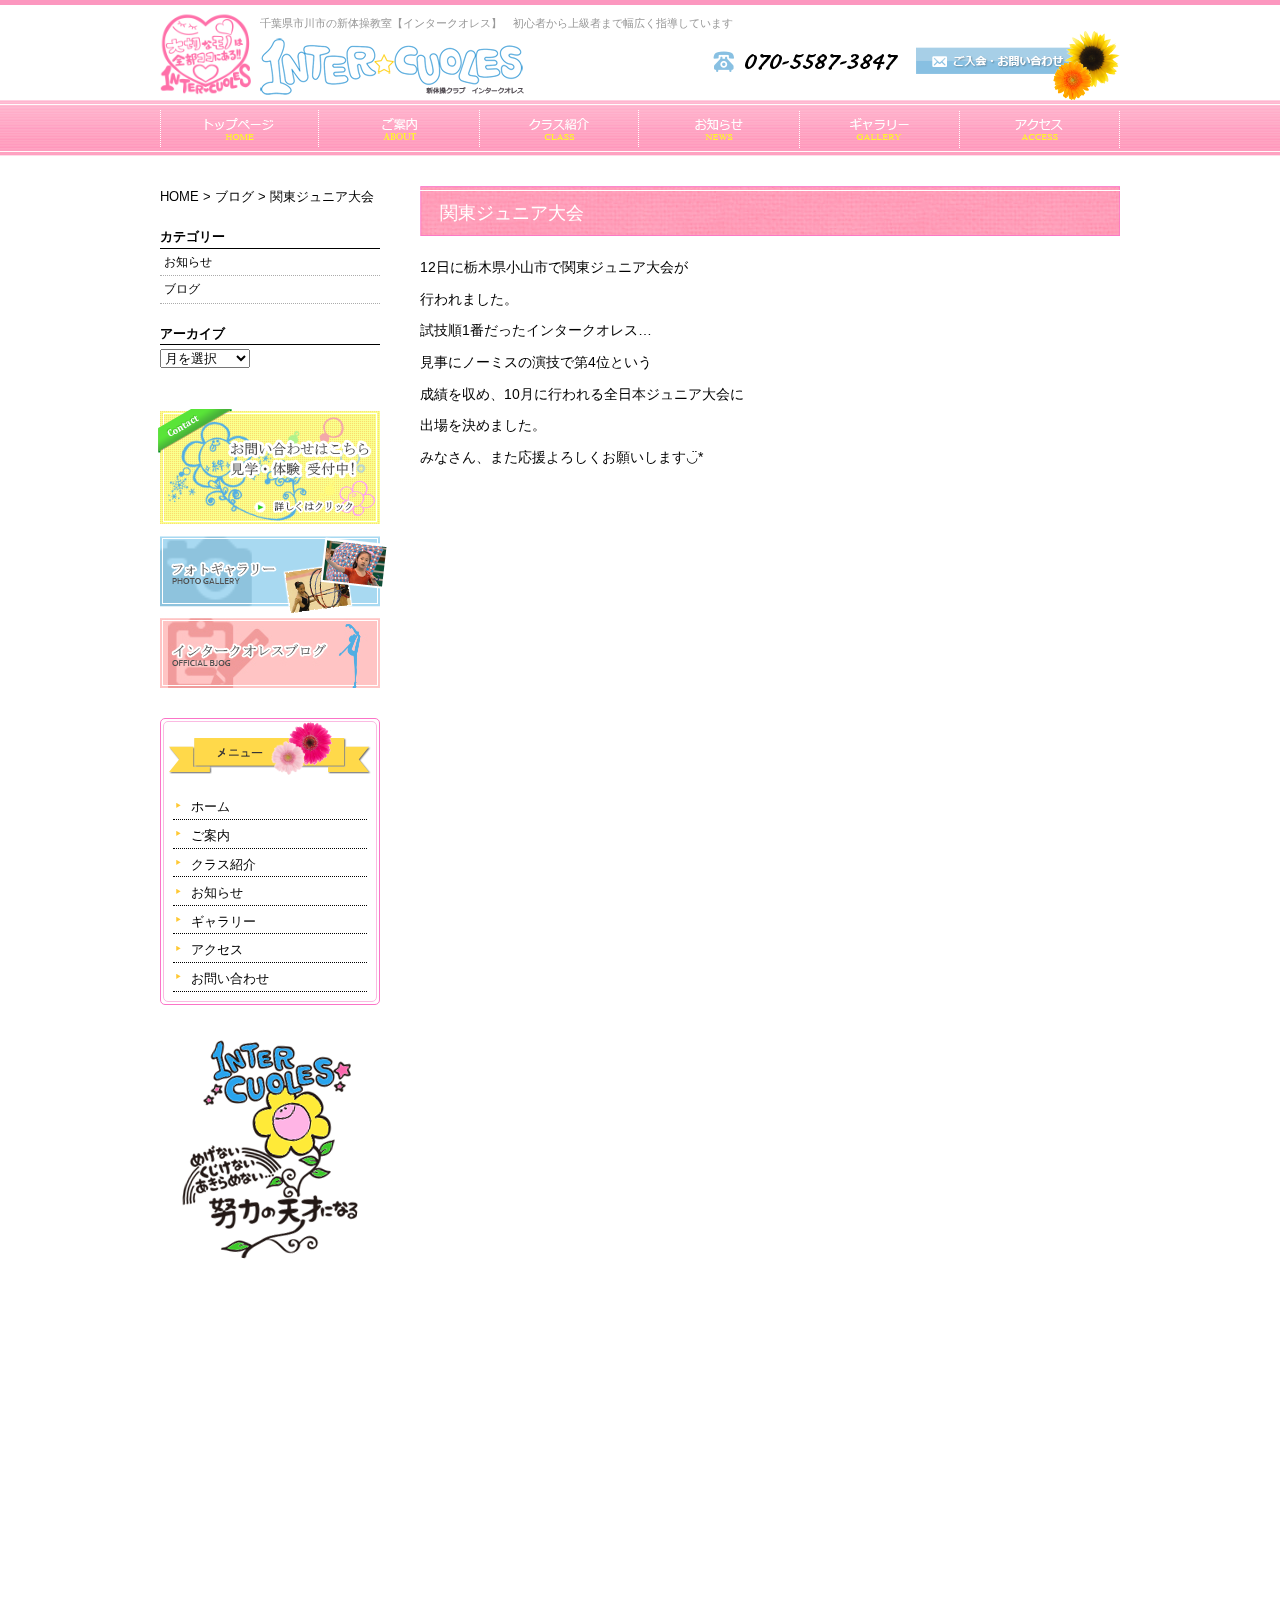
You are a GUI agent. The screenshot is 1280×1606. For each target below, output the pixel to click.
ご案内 (398, 128)
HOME (179, 196)
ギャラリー (879, 128)
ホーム (239, 128)
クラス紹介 (558, 128)
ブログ (234, 196)
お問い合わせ (230, 978)
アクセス (1039, 128)
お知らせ (718, 128)
